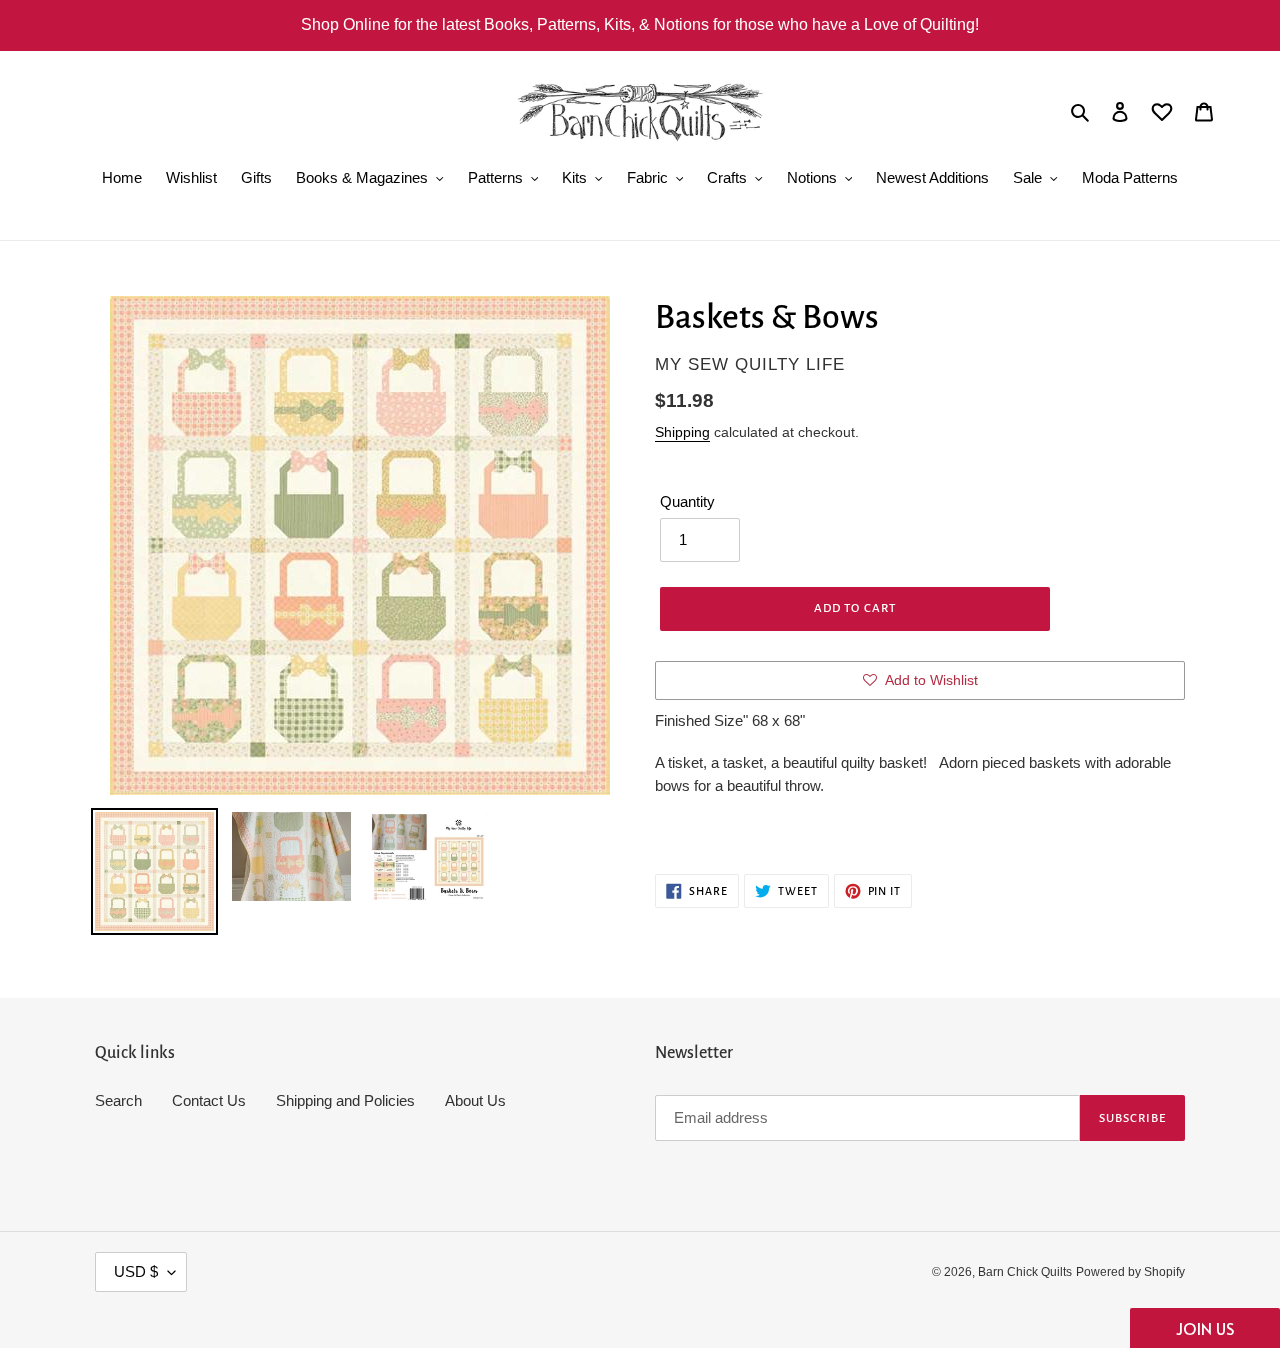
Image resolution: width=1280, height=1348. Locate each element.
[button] (1205, 1328)
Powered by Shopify (1130, 1272)
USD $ (136, 1271)
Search (118, 1100)
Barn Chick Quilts (1025, 1272)
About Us (475, 1100)
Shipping (682, 432)
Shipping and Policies (345, 1100)
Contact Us (209, 1100)
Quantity (687, 501)
